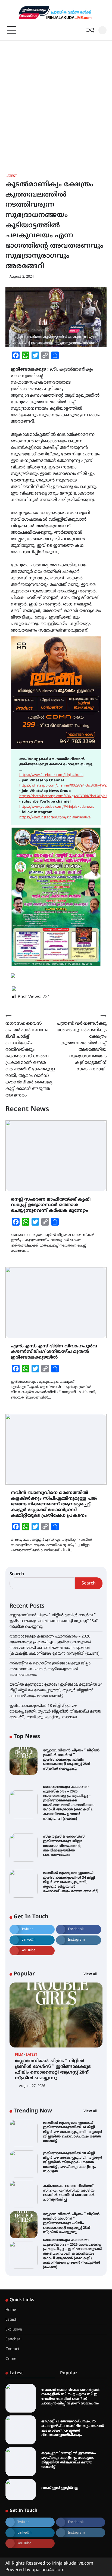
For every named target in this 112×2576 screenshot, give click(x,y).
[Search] (102, 30)
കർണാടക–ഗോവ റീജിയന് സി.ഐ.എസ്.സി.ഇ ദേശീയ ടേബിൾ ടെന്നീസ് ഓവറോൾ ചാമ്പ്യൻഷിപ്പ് (69, 2193)
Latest (11, 176)
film (19, 2055)
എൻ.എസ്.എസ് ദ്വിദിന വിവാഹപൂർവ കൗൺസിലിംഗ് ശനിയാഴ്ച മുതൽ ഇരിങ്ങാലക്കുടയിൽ (54, 1352)
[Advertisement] (56, 99)
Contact (12, 2349)
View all (91, 1974)
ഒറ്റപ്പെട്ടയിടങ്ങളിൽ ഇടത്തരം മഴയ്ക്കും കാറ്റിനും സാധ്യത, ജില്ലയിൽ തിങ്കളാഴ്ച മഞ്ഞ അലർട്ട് (69, 2460)
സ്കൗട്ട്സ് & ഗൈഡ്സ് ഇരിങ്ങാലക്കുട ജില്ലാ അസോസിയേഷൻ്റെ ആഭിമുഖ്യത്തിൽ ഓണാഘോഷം (50, 1669)
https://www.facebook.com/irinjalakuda (51, 775)
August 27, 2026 (32, 2086)
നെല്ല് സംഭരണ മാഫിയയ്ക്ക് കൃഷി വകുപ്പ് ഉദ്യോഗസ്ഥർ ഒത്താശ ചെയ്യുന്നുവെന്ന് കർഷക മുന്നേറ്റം (51, 1205)
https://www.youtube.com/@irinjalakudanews (57, 807)
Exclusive (14, 2330)
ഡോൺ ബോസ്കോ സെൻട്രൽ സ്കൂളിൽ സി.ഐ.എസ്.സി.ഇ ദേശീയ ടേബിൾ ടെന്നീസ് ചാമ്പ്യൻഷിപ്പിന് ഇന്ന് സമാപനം (70, 2397)
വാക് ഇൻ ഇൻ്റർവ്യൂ (60, 2488)
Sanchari (13, 2339)
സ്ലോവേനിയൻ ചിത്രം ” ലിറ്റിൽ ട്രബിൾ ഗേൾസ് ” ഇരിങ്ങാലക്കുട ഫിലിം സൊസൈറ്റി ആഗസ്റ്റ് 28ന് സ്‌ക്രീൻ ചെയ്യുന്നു (53, 1621)
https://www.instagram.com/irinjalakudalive (55, 818)
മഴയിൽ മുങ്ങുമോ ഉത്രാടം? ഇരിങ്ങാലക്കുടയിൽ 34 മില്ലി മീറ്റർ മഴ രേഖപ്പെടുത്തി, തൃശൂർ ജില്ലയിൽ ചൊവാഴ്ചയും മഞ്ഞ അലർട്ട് (56, 1690)
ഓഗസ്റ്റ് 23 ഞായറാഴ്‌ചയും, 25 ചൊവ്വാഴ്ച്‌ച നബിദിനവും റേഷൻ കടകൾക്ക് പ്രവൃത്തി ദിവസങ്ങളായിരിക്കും (73, 2428)
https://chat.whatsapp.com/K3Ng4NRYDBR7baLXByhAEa (65, 796)
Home (11, 2310)
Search (17, 1574)
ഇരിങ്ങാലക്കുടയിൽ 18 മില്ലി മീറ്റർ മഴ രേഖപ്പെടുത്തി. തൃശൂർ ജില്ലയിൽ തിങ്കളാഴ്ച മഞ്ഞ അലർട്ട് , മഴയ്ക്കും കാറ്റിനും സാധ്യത (55, 1712)
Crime (11, 2359)
